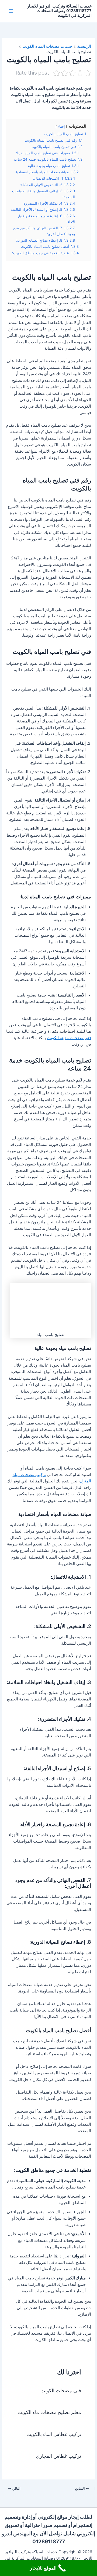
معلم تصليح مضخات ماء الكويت (49, 2412)
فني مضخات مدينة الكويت (69, 1038)
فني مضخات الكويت (61, 2390)
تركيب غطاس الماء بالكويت (54, 2434)
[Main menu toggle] (11, 11)
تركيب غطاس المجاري (58, 2456)
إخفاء (61, 127)
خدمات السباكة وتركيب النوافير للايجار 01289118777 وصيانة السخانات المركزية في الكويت (59, 11)
